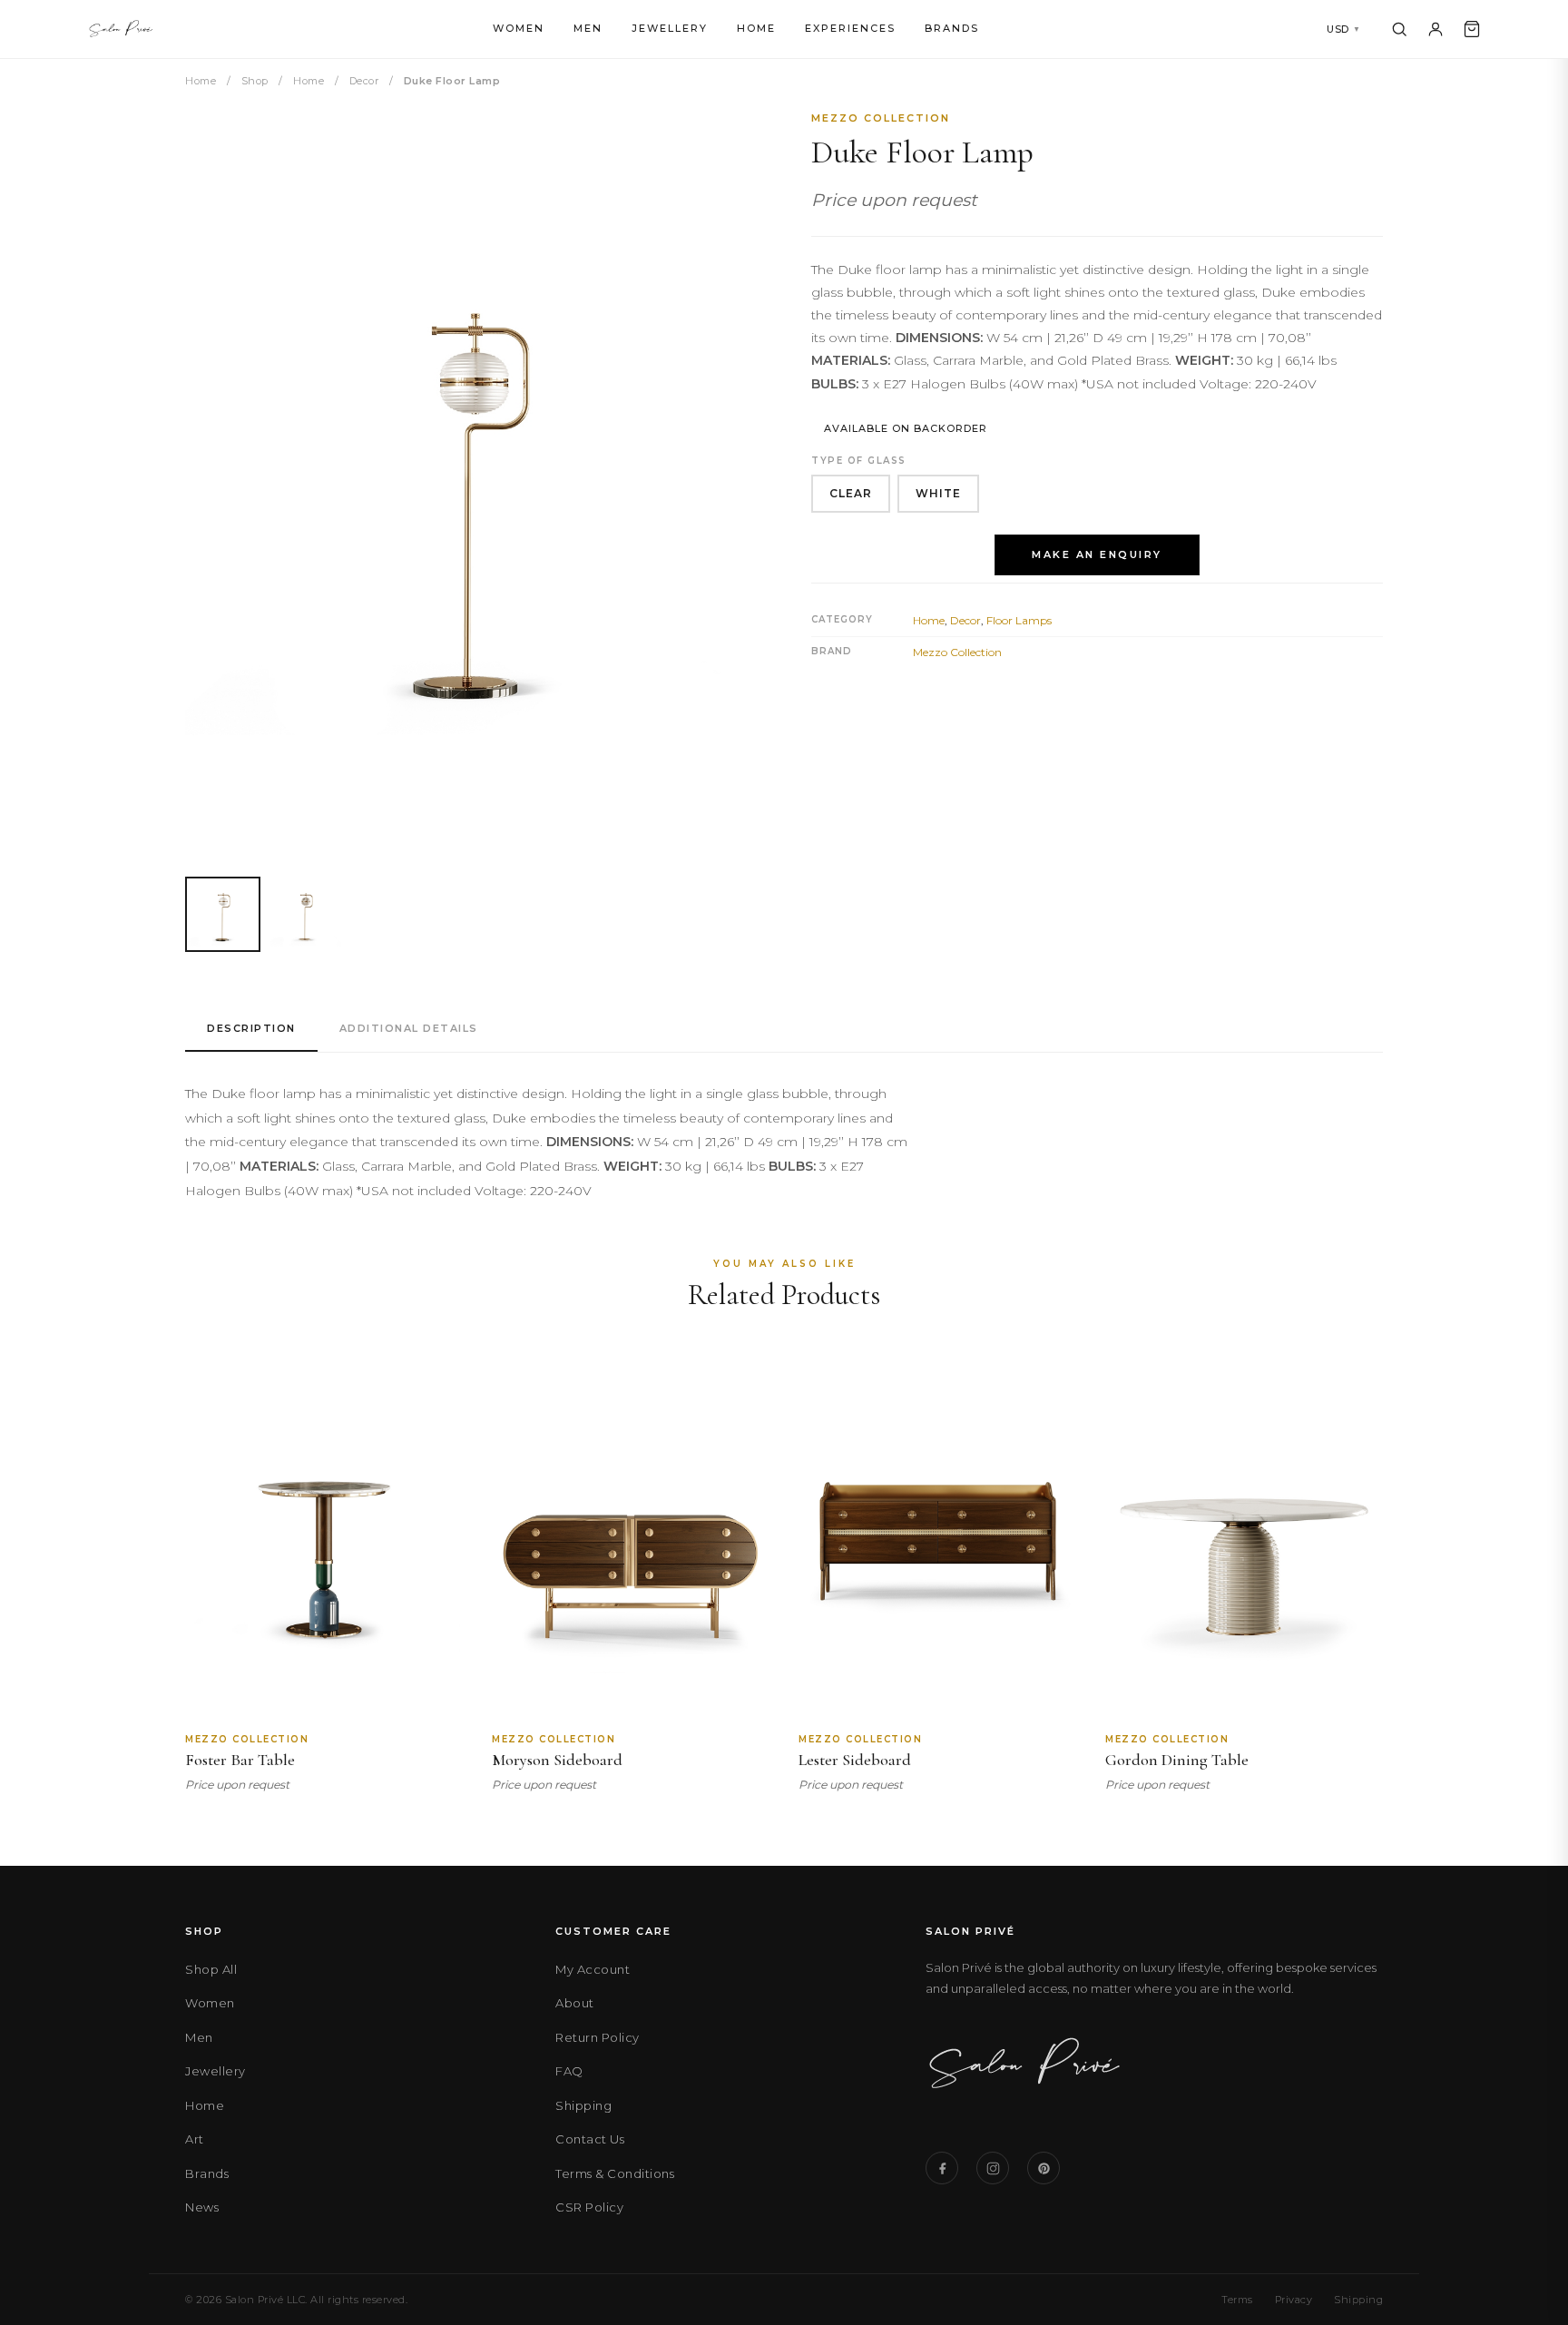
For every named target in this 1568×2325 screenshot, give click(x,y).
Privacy (1294, 2300)
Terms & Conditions (615, 2173)
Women (519, 28)
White (938, 493)
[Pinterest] (1044, 2168)
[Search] (1399, 29)
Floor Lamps (1019, 620)
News (202, 2207)
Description (251, 1028)
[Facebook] (942, 2168)
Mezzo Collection (881, 118)
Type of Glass (859, 461)
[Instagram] (993, 2168)
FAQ (569, 2071)
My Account (593, 1969)
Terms (1237, 2300)
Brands (952, 28)
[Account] (1436, 29)
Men (588, 28)
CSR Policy (589, 2207)
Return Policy (598, 2037)
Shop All (211, 1969)
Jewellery (670, 28)
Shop (255, 81)
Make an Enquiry (1097, 554)
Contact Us (590, 2139)
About (575, 2003)
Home (756, 28)
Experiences (850, 28)
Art (195, 2139)
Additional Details (409, 1028)
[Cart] (1472, 29)
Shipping (583, 2105)
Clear (851, 493)
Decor (364, 81)
